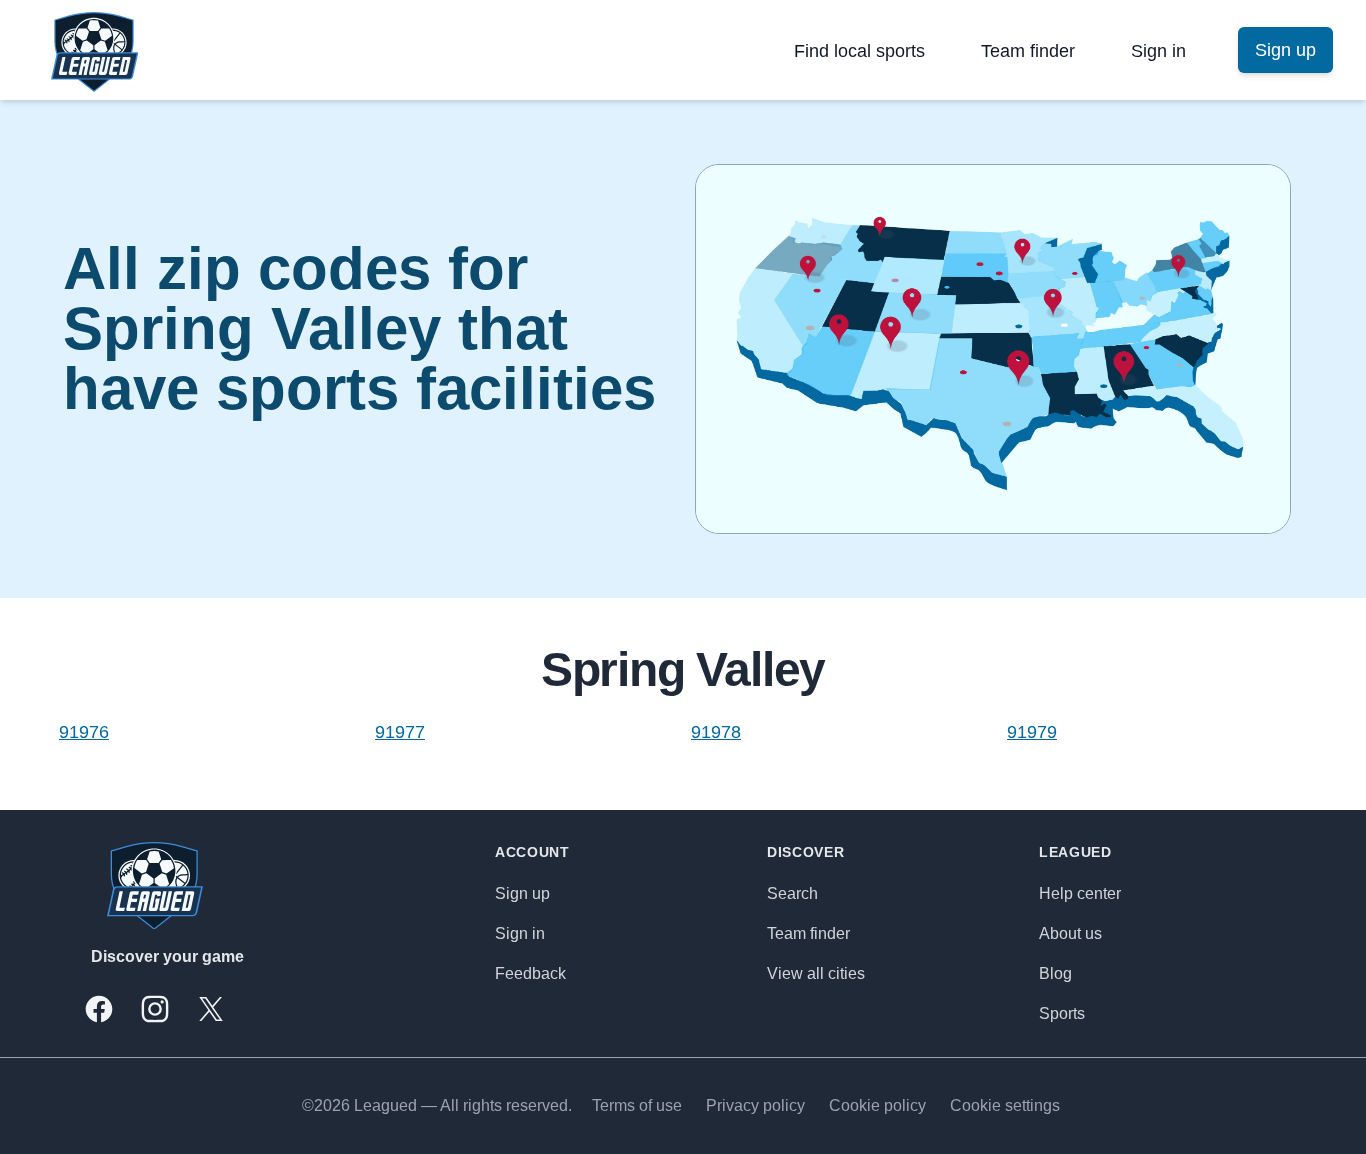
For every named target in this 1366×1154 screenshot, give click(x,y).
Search (792, 893)
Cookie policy (877, 1105)
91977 (400, 732)
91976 (84, 732)
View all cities (816, 973)
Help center (1080, 893)
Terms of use (637, 1105)
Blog (1055, 973)
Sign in (1158, 51)
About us (1070, 933)
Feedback (530, 973)
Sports (1062, 1013)
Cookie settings (1005, 1105)
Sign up (522, 893)
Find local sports (859, 51)
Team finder (1028, 51)
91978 (716, 732)
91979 (1032, 732)
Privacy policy (755, 1105)
